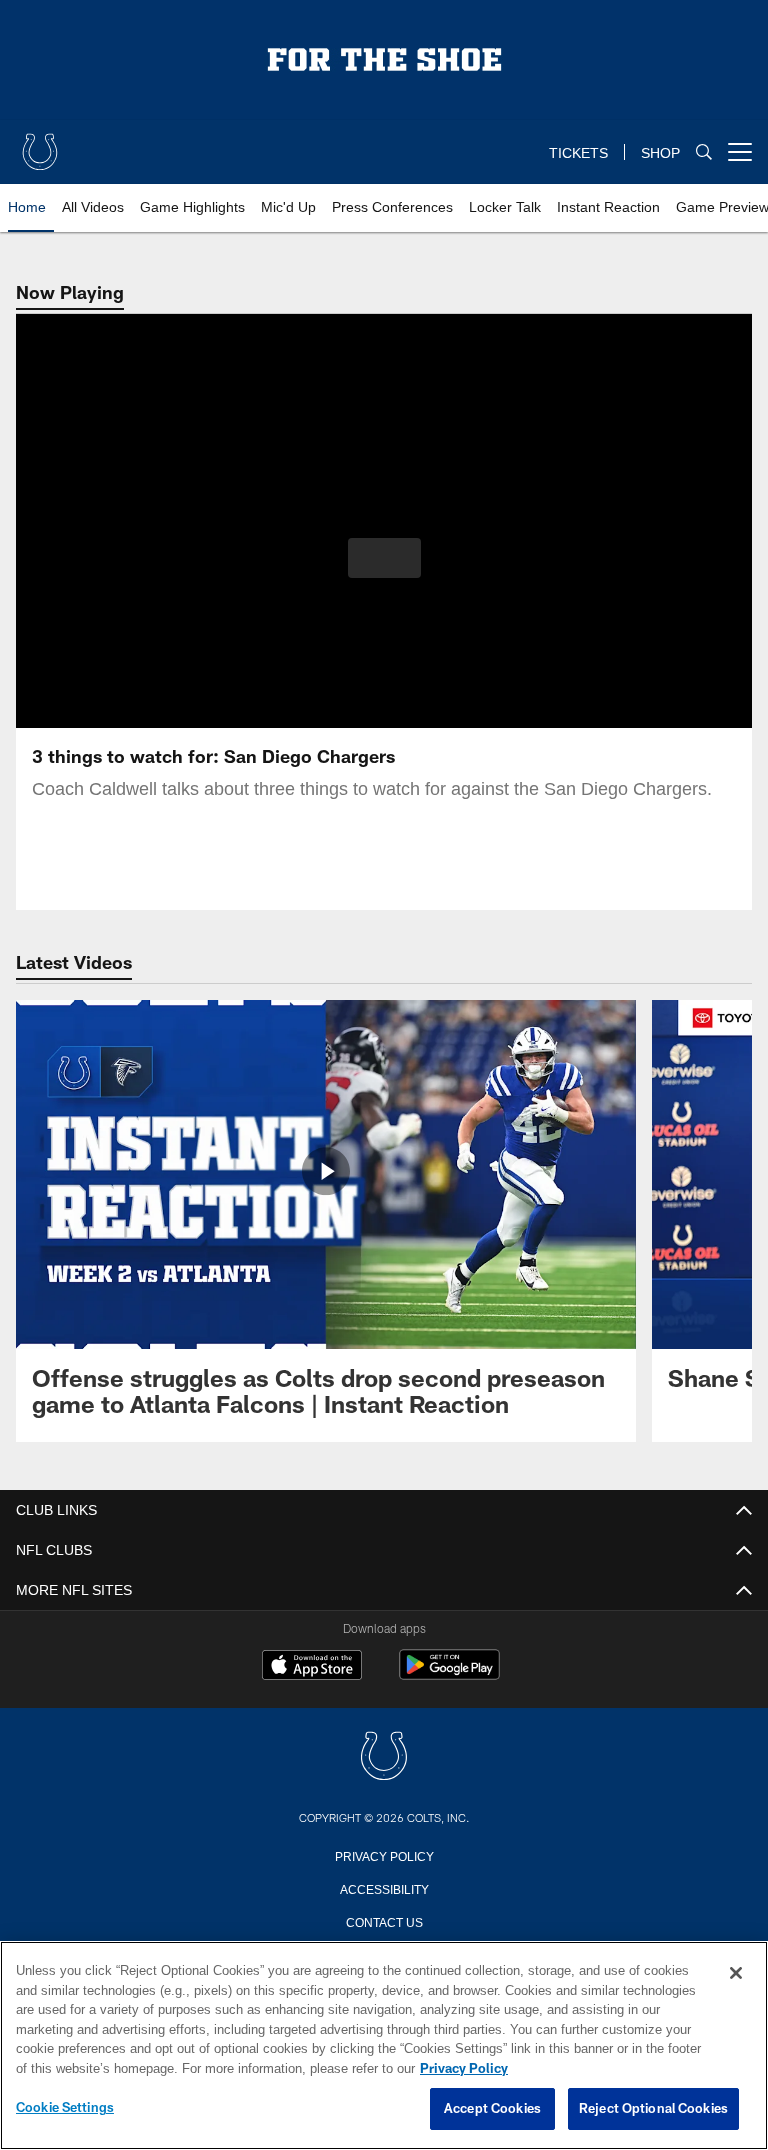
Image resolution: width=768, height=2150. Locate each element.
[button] (384, 558)
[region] (384, 2046)
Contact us (384, 1921)
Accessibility (384, 1888)
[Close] (736, 1974)
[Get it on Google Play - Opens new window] (449, 1674)
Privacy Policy (384, 1855)
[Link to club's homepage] (40, 144)
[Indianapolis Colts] (384, 1757)
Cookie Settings (65, 2108)
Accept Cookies (492, 2109)
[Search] (704, 152)
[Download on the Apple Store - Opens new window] (312, 1667)
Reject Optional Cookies (653, 2109)
